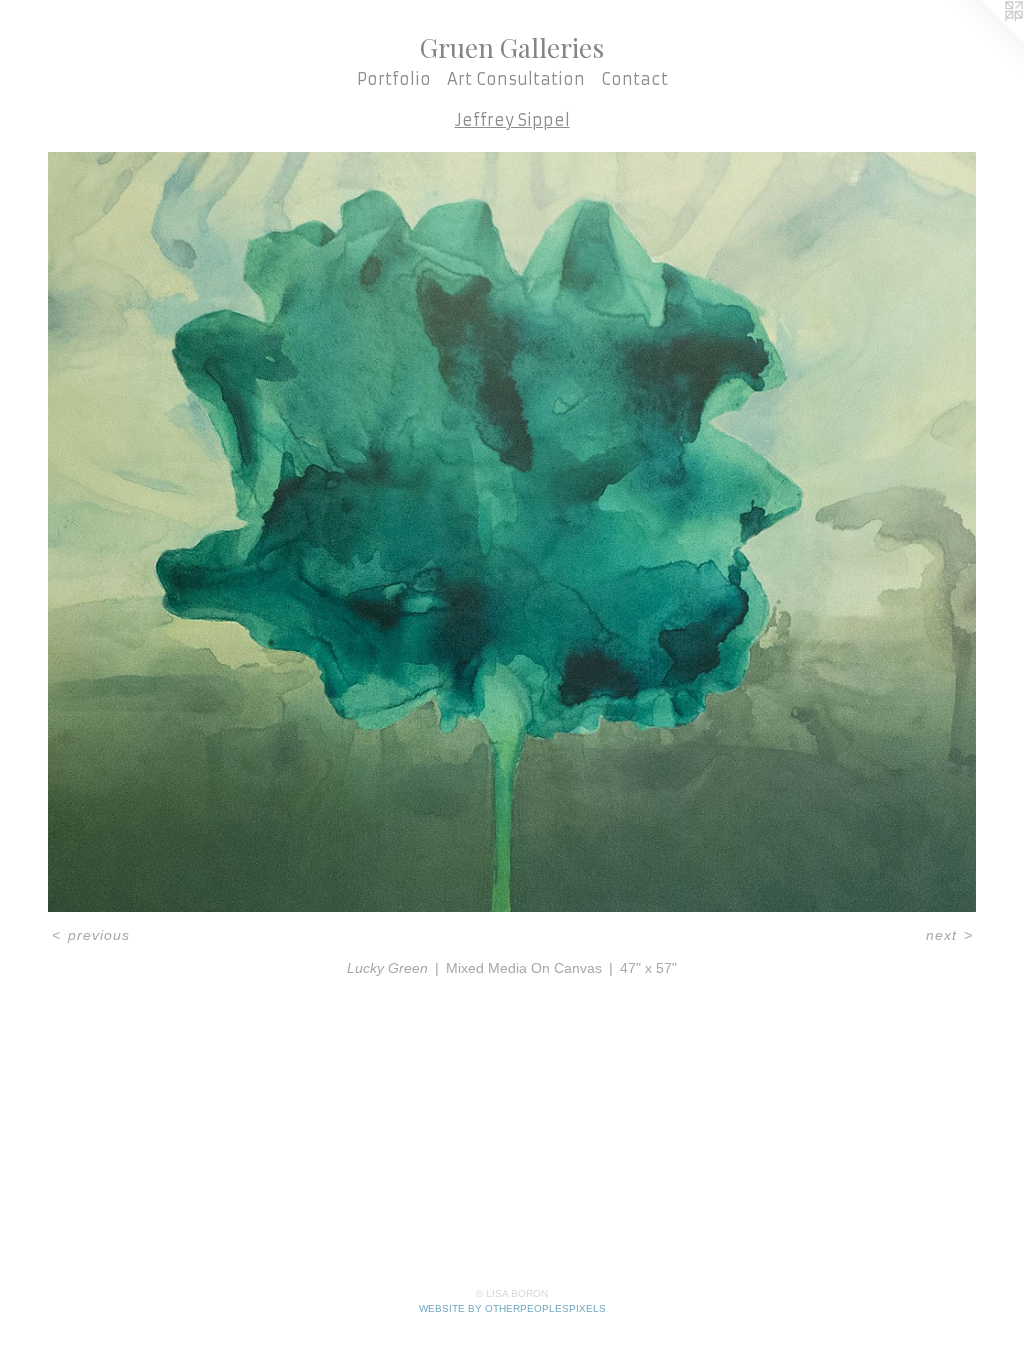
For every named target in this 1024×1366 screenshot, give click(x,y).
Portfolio (394, 79)
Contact (634, 79)
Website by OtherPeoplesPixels (512, 1308)
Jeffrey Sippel (512, 120)
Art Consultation (516, 79)
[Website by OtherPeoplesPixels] (984, 40)
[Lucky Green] (512, 532)
